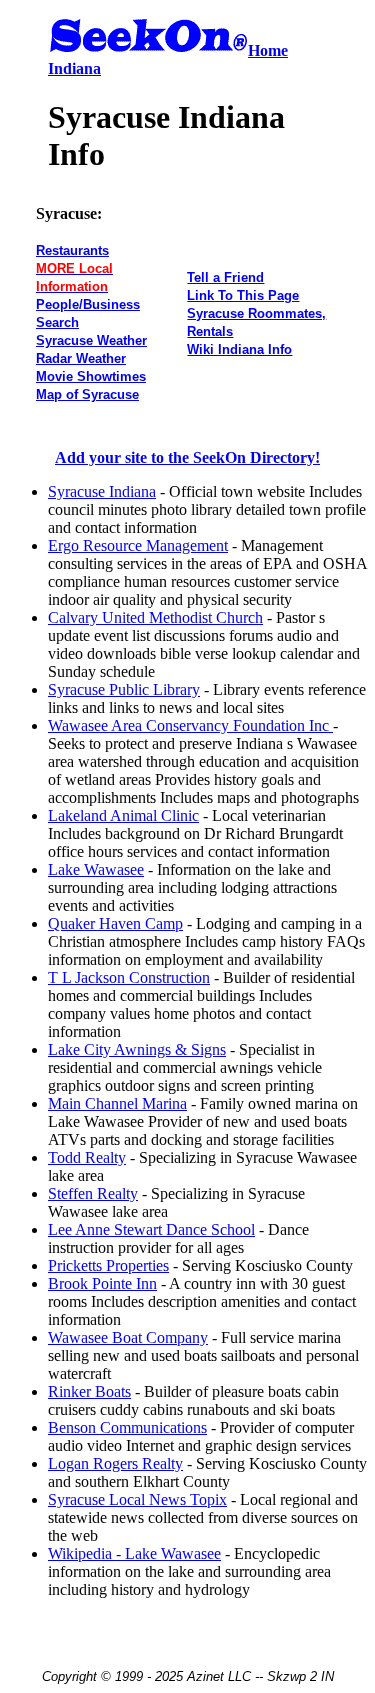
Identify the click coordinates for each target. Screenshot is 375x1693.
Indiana (74, 68)
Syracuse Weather (91, 340)
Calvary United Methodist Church (155, 617)
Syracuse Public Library (124, 689)
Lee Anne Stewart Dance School (151, 1229)
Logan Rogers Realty (115, 1463)
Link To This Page (243, 295)
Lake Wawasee (96, 869)
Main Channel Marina (117, 1103)
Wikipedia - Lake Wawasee (134, 1553)
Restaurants (72, 250)
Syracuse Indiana (102, 491)
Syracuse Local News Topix (137, 1499)
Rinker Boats (89, 1391)
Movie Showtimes (91, 376)
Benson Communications (127, 1427)
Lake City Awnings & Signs (137, 1049)
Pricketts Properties (108, 1265)
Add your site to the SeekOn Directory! (187, 457)
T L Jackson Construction (129, 977)
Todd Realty (87, 1157)
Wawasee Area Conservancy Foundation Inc (190, 725)
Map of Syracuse (87, 394)
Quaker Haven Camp (115, 923)
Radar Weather (81, 358)
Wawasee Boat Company (128, 1337)
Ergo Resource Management (138, 545)
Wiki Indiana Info (239, 349)
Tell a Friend (225, 277)
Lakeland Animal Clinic (123, 815)
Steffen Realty (93, 1193)
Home (268, 50)
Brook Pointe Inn (102, 1283)
